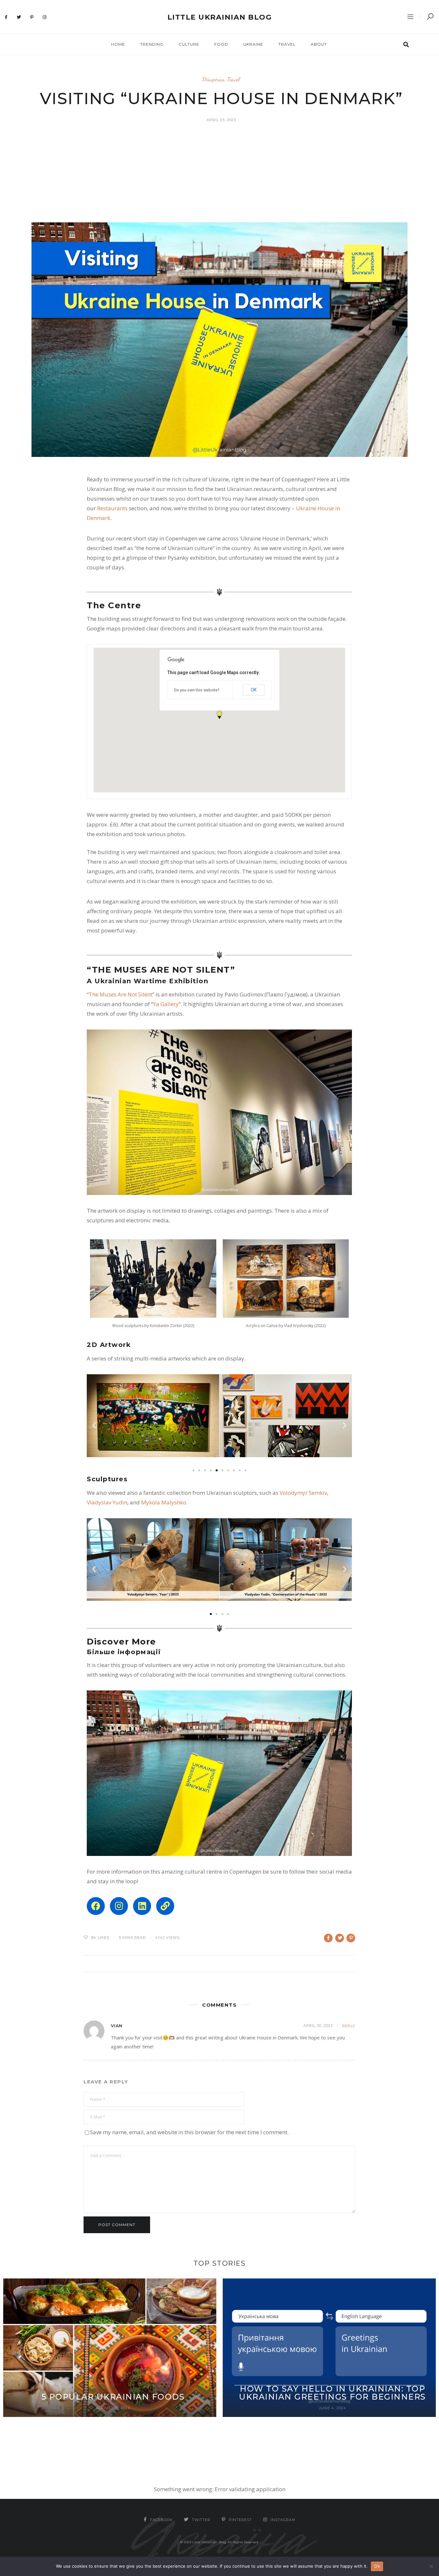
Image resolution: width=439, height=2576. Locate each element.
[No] (431, 2566)
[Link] (165, 1906)
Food (221, 44)
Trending (152, 44)
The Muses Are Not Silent (121, 994)
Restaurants (113, 508)
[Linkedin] (142, 1906)
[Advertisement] (219, 174)
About (319, 44)
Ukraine (253, 44)
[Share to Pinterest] (351, 1938)
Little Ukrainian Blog (220, 17)
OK (254, 690)
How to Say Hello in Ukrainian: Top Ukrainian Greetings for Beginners (332, 2393)
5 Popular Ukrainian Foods (113, 2397)
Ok (377, 2566)
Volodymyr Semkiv (303, 1493)
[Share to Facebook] (328, 1938)
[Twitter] (19, 17)
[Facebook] (6, 17)
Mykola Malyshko (164, 1502)
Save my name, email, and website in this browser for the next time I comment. (189, 2132)
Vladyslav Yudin (107, 1502)
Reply (349, 2026)
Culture (189, 44)
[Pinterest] (32, 17)
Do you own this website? (197, 690)
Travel (287, 44)
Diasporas (213, 79)
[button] (219, 715)
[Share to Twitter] (340, 1938)
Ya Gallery (166, 1004)
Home (118, 44)
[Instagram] (45, 17)
